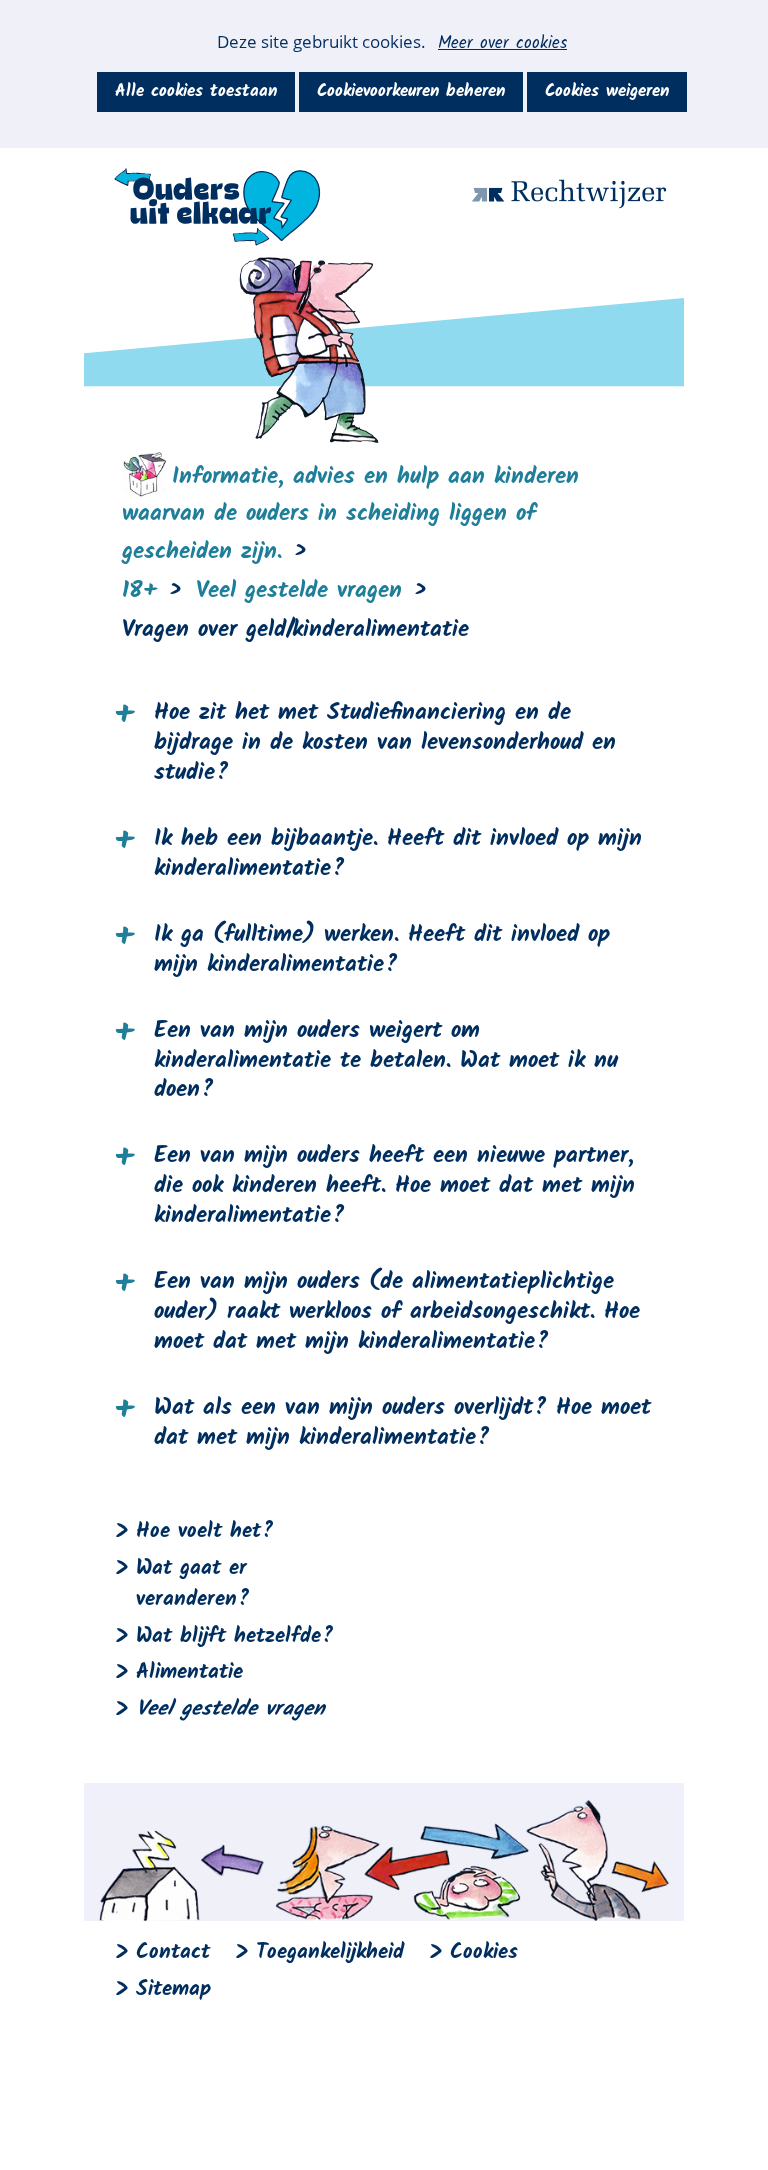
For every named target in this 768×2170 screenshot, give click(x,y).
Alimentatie (189, 1672)
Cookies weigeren (607, 91)
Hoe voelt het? (205, 1531)
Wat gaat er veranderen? (193, 1583)
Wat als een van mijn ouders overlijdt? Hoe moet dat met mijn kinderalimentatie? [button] (402, 1424)
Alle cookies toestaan (196, 91)
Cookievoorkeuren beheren (411, 91)
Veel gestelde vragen (230, 1709)
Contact (173, 1952)
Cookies (484, 1952)
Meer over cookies (502, 44)
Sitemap (173, 1989)
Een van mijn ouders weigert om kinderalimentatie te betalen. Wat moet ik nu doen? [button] (386, 1062)
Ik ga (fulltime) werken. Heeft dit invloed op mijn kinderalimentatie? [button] (382, 951)
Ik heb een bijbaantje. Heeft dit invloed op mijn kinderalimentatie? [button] (398, 855)
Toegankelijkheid (330, 1952)
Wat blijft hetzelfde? (235, 1636)
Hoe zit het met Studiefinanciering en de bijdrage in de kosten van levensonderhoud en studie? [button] (385, 744)
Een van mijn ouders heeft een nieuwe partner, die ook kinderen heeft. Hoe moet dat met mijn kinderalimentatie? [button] (394, 1187)
